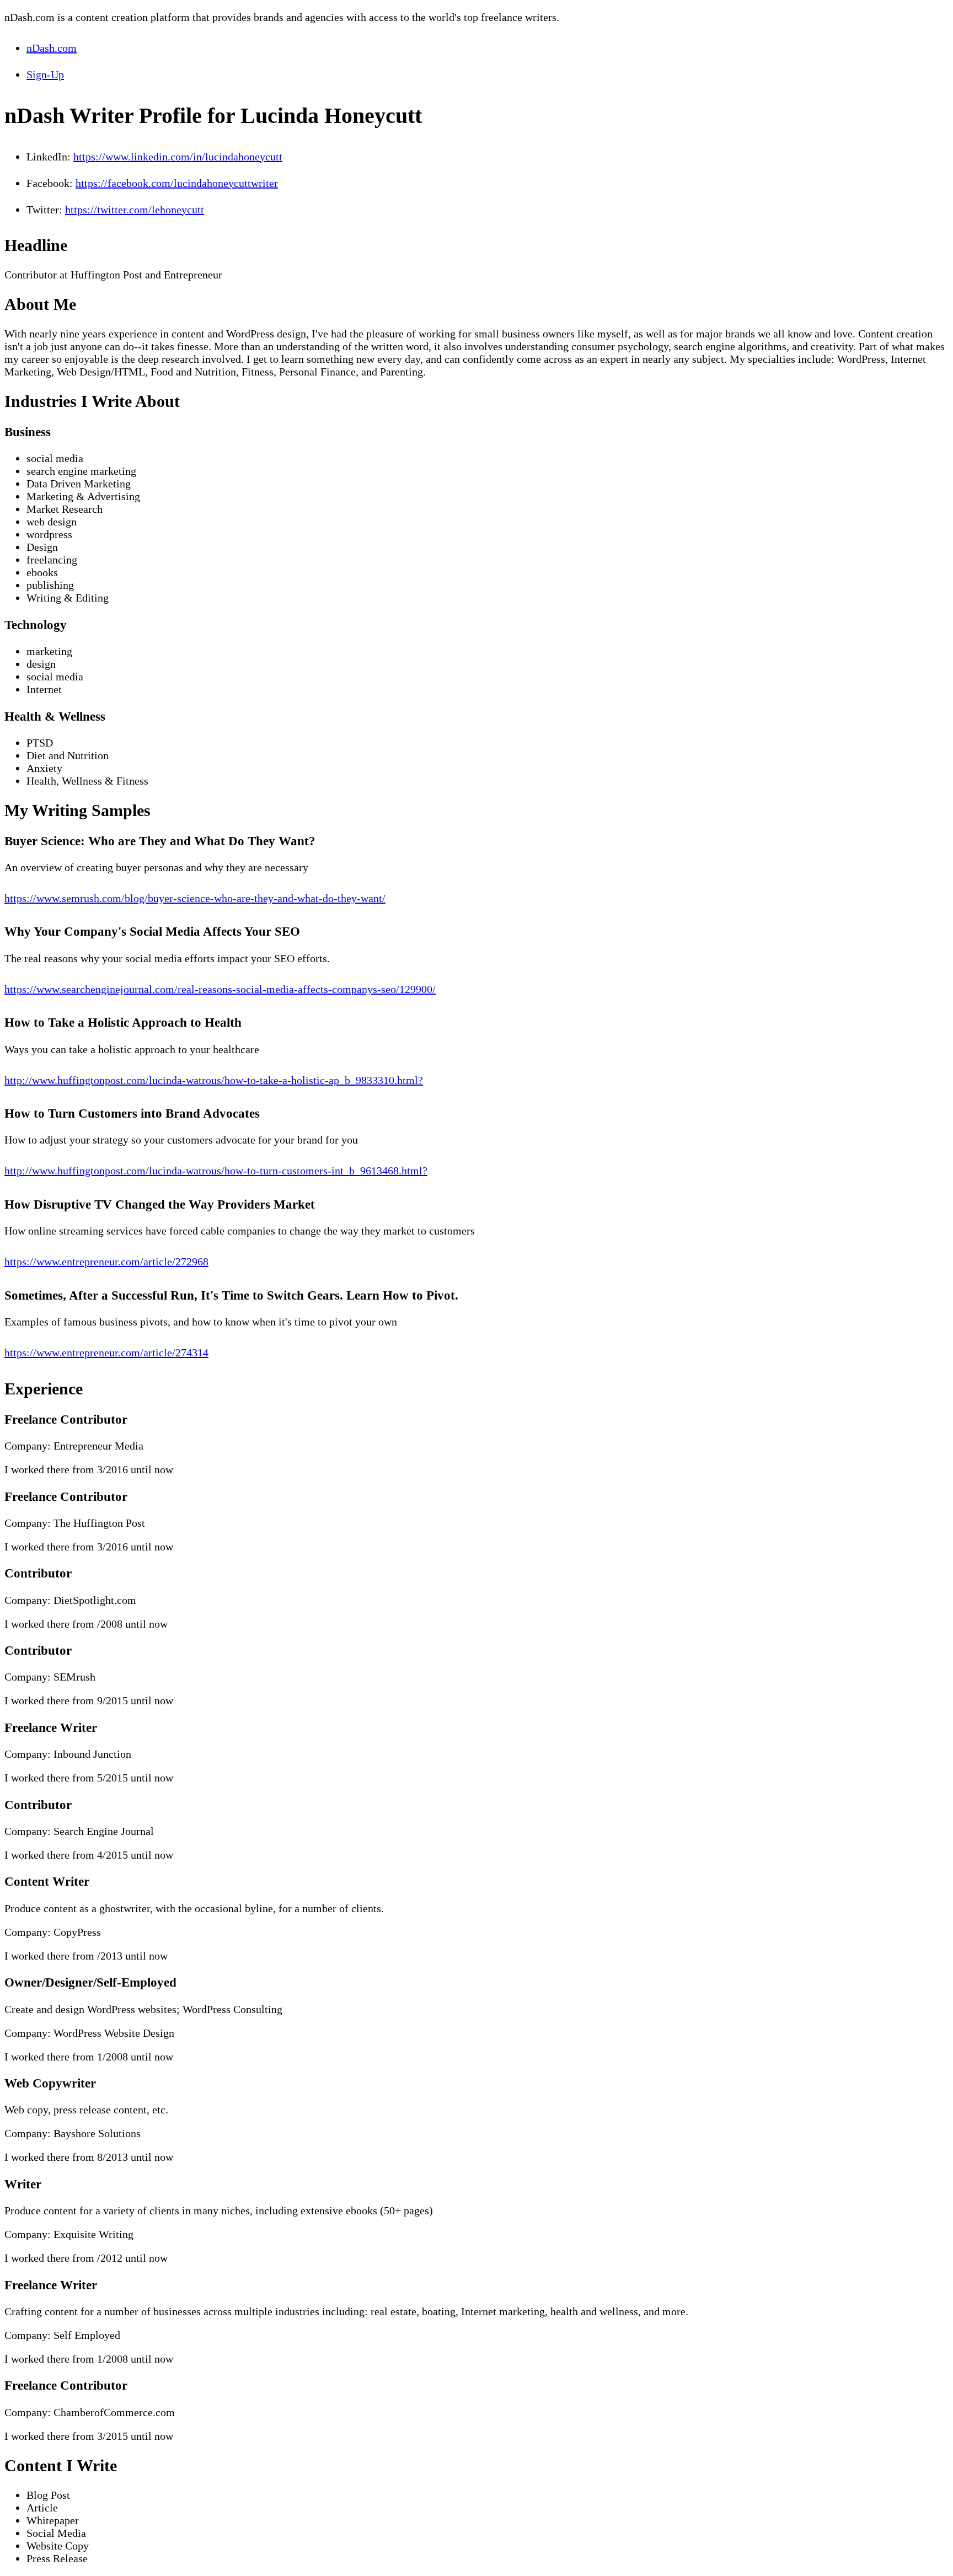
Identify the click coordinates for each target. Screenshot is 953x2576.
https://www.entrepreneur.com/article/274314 (106, 1353)
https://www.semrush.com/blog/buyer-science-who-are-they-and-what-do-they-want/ (195, 898)
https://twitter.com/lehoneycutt (135, 210)
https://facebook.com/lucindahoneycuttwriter (177, 183)
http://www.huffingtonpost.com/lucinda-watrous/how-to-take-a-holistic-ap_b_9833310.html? (214, 1080)
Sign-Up (45, 74)
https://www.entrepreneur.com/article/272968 (106, 1262)
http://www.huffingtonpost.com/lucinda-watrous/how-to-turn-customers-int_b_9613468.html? (216, 1171)
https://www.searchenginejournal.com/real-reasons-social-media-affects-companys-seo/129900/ (220, 989)
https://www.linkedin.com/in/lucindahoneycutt (178, 157)
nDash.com (52, 48)
